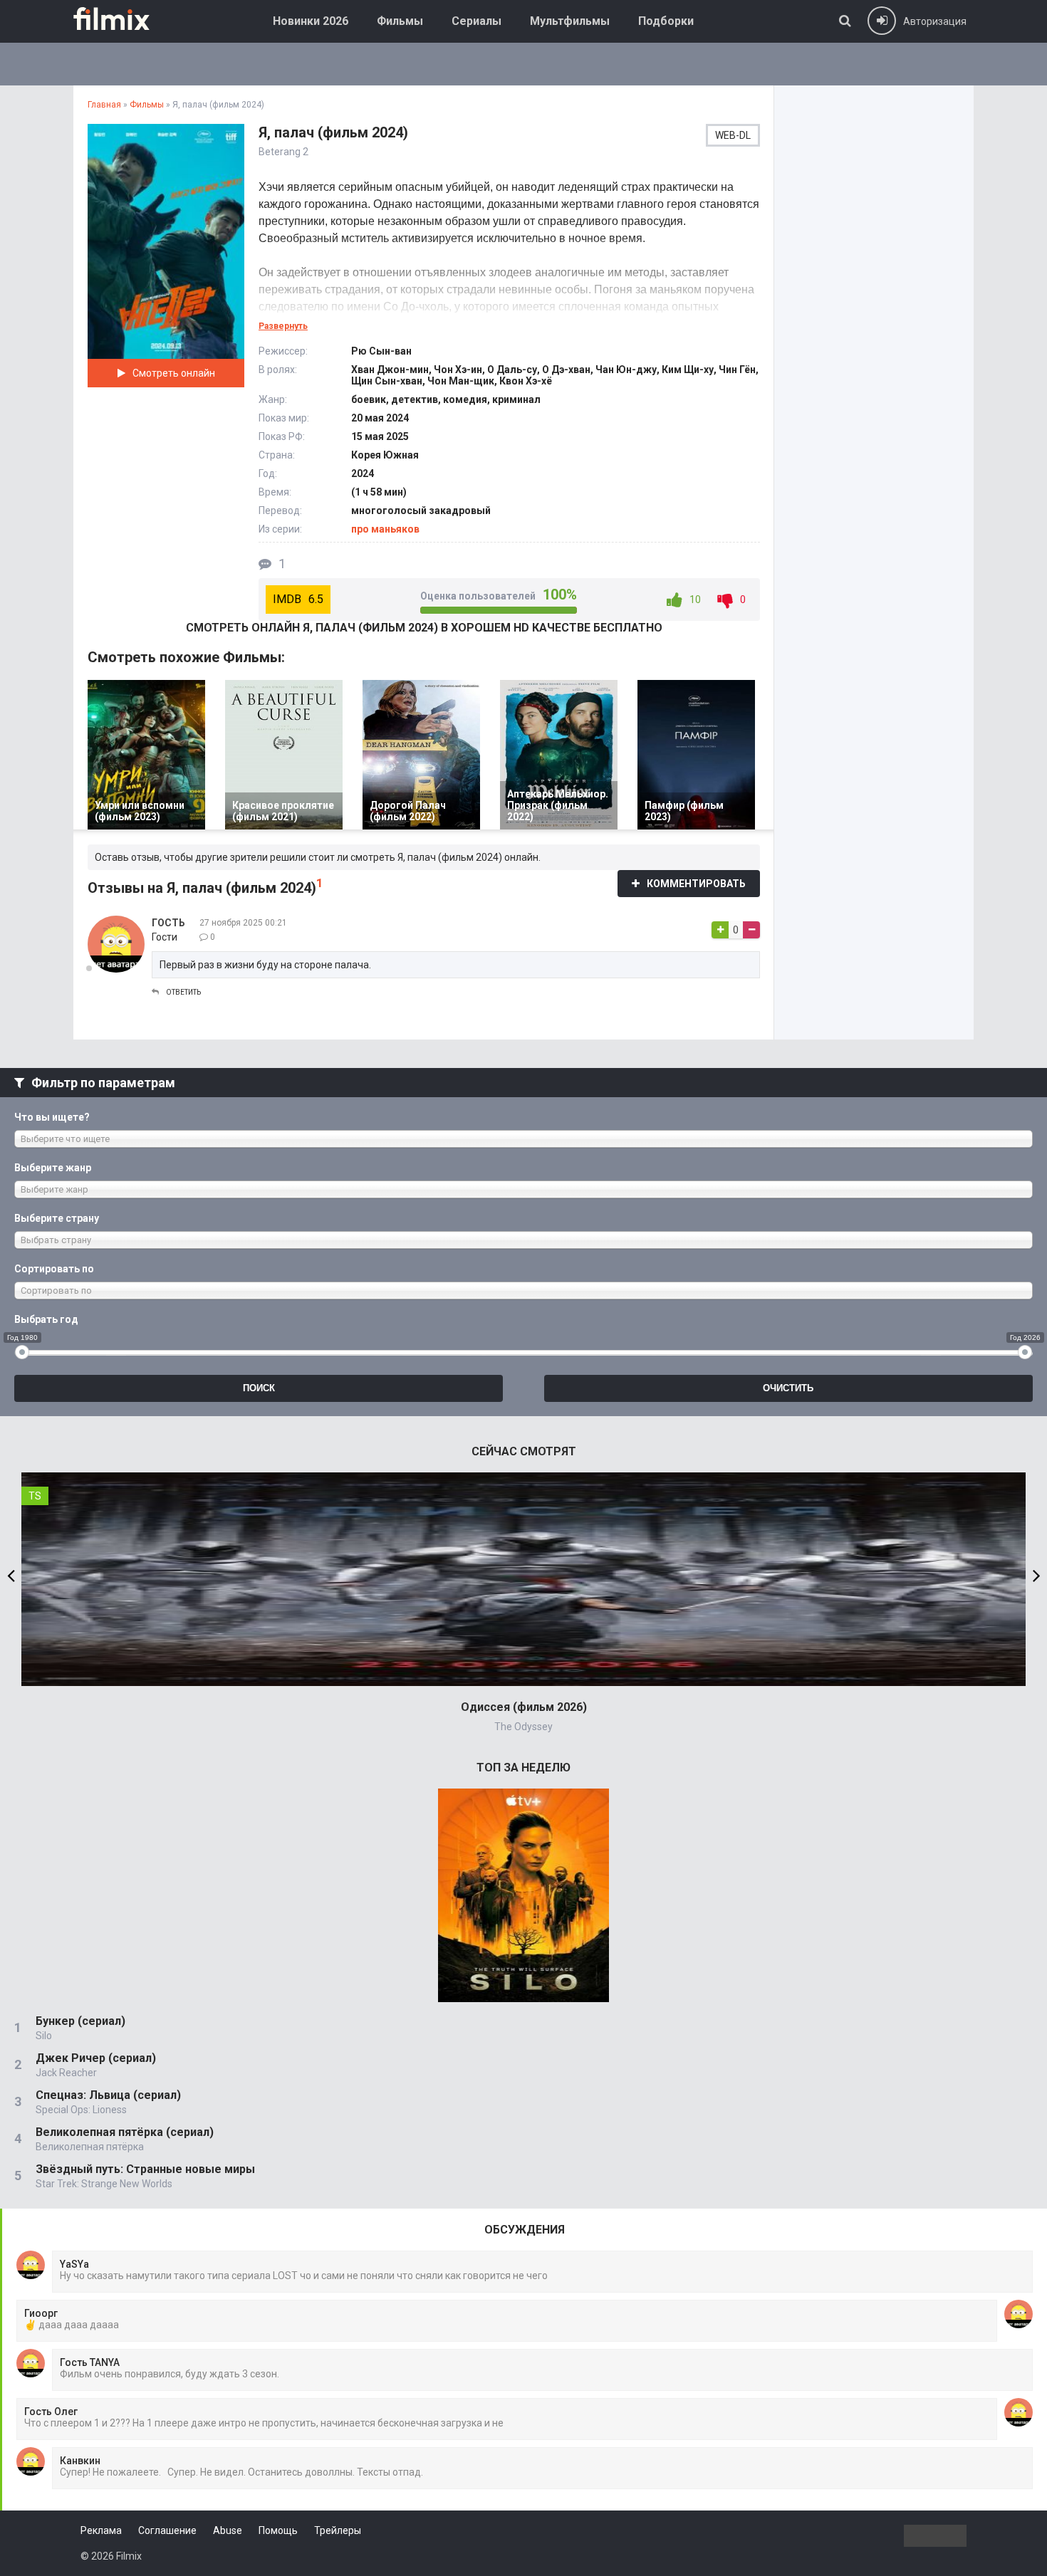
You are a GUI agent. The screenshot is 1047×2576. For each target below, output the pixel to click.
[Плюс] (720, 930)
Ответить (183, 992)
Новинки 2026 (311, 21)
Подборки (666, 21)
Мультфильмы (570, 21)
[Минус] (751, 930)
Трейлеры (338, 2530)
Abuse (228, 2530)
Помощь (278, 2530)
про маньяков (385, 529)
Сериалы (476, 21)
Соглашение (167, 2530)
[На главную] (122, 19)
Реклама (101, 2530)
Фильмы (400, 21)
